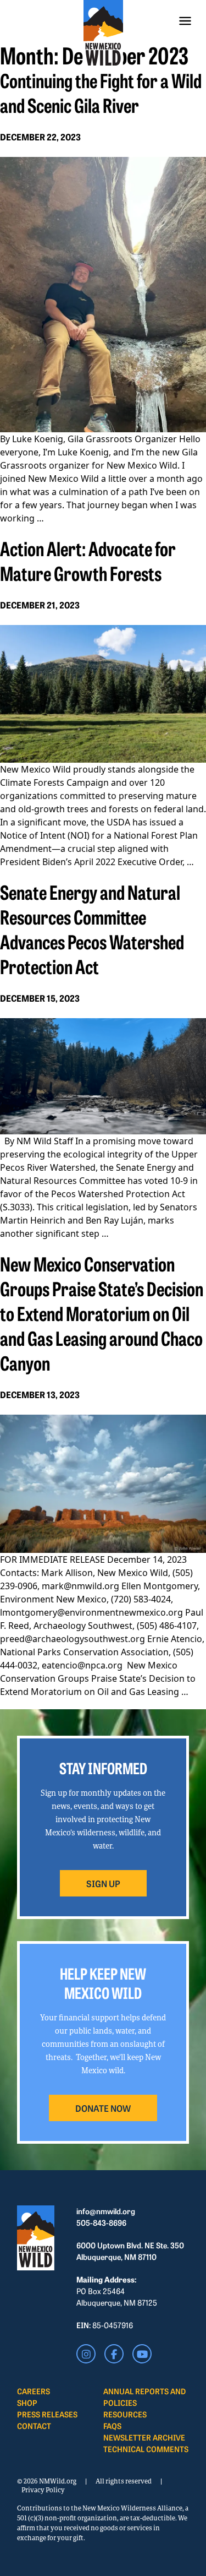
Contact (34, 2426)
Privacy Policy (43, 2490)
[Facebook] (114, 2354)
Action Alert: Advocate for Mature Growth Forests (88, 560)
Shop (27, 2403)
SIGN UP (103, 1883)
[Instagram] (86, 2354)
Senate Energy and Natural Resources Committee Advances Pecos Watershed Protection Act (92, 929)
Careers (34, 2391)
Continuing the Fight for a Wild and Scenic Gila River (101, 92)
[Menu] (185, 21)
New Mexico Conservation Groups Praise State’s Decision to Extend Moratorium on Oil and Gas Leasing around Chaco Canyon (102, 1313)
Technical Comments (146, 2449)
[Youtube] (142, 2354)
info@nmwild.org (106, 2211)
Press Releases (47, 2414)
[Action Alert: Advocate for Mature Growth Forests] (103, 694)
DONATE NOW (103, 2108)
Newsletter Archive (144, 2437)
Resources (125, 2414)
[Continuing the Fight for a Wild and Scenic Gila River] (103, 295)
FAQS (112, 2426)
